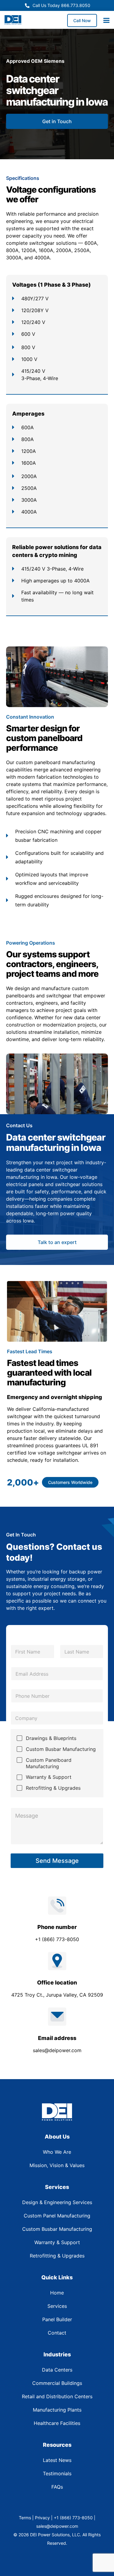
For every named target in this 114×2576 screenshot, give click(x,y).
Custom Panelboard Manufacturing (49, 1763)
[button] (70, 1482)
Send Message (57, 1861)
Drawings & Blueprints (51, 1738)
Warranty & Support (49, 1777)
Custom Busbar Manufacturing (61, 1749)
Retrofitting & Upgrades (53, 1788)
